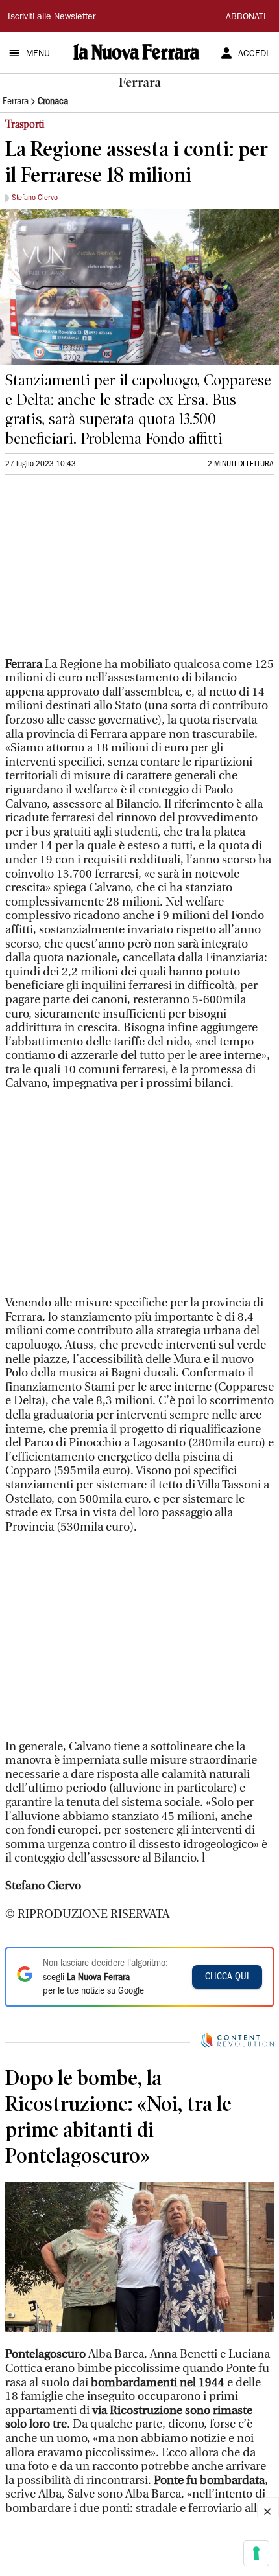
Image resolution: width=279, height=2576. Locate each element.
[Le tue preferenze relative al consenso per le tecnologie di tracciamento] (256, 2553)
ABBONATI (246, 17)
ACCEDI (253, 54)
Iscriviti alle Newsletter (52, 17)
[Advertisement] (103, 571)
